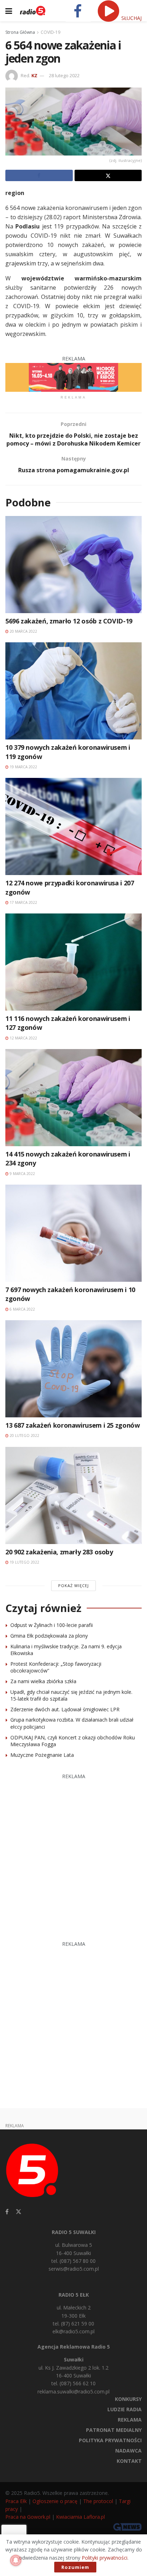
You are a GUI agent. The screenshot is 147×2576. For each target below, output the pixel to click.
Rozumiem (75, 2567)
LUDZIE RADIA (125, 2409)
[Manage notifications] (16, 2560)
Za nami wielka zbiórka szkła (43, 1681)
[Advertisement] (73, 1854)
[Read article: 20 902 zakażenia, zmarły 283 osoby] (73, 1495)
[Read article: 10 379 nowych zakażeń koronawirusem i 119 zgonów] (73, 691)
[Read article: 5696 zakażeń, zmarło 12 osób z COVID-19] (73, 565)
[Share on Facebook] (39, 175)
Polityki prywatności (105, 2558)
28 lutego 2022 (64, 75)
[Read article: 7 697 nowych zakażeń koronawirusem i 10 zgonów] (73, 1233)
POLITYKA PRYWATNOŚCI (110, 2440)
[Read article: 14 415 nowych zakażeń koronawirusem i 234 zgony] (73, 1098)
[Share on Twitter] (108, 175)
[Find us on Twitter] (19, 2212)
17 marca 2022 (23, 902)
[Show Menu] (9, 11)
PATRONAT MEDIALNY (114, 2430)
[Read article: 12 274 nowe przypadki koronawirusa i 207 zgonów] (73, 826)
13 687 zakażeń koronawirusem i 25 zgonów (73, 1425)
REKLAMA (130, 2420)
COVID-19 (50, 32)
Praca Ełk (16, 2501)
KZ (34, 75)
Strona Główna (20, 32)
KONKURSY (128, 2399)
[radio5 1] (73, 377)
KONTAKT (129, 2461)
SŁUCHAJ (131, 18)
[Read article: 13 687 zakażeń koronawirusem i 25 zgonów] (73, 1369)
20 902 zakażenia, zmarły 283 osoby (59, 1552)
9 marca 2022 (22, 1174)
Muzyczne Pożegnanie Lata (42, 1755)
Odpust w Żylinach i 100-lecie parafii (52, 1625)
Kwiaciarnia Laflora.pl (80, 2517)
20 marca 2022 (23, 631)
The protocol (98, 2501)
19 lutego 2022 (24, 1562)
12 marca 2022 (23, 1038)
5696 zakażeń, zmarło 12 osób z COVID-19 (69, 621)
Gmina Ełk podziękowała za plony (49, 1636)
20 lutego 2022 (24, 1435)
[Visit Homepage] (33, 11)
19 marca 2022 (23, 767)
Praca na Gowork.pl (28, 2517)
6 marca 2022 (22, 1309)
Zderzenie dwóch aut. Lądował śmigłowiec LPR (65, 1709)
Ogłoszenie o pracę (55, 2501)
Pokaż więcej (73, 1585)
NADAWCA (128, 2451)
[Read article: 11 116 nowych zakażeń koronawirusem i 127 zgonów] (73, 962)
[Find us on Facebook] (7, 2212)
